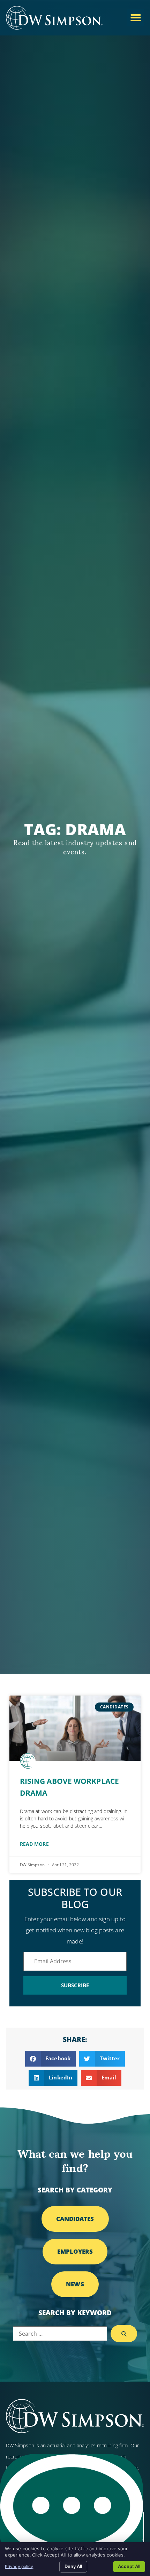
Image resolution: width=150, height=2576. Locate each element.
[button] (136, 18)
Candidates (75, 2219)
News (75, 2284)
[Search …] (60, 2334)
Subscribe (75, 1985)
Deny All (73, 2566)
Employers (75, 2251)
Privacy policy (19, 2566)
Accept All (129, 2566)
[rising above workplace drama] (75, 1728)
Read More (34, 1844)
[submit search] (124, 2334)
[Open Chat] (72, 2511)
